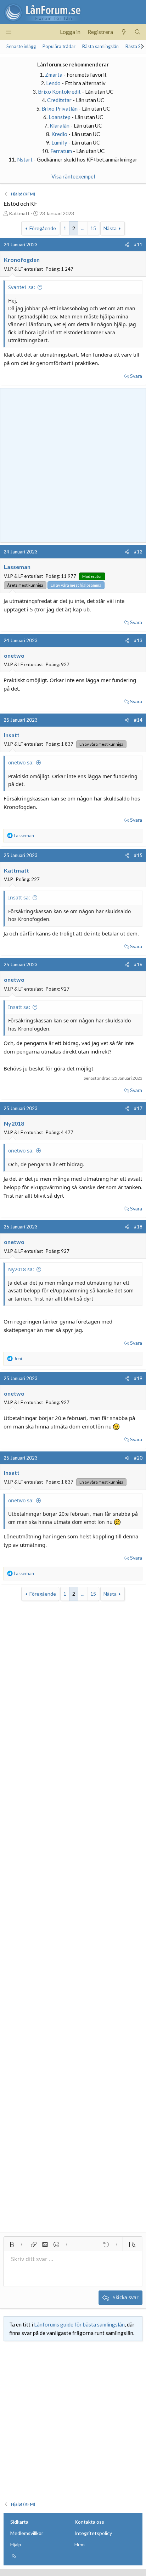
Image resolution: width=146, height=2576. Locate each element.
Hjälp (16, 2544)
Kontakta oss (89, 2522)
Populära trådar (59, 46)
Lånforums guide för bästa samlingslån (79, 2324)
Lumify (59, 142)
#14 (138, 720)
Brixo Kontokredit (59, 92)
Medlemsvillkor (27, 2533)
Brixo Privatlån (60, 108)
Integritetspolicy (93, 2533)
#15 (138, 855)
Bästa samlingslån (100, 46)
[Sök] (138, 32)
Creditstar (59, 100)
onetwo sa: (21, 762)
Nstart (25, 159)
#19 (138, 1378)
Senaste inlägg (21, 46)
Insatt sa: (19, 897)
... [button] (83, 228)
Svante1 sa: (22, 287)
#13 (138, 640)
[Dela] (127, 245)
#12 (138, 552)
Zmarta (54, 75)
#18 (138, 1227)
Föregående (43, 228)
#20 (138, 1458)
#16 (138, 964)
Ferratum (61, 151)
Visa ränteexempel (73, 176)
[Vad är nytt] (123, 32)
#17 (138, 1108)
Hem (80, 2544)
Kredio (59, 134)
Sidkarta (19, 2522)
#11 (138, 245)
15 (93, 228)
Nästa (110, 228)
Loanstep (60, 117)
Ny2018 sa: (21, 1269)
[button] (12, 2245)
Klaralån (60, 125)
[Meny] (8, 32)
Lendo (53, 83)
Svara (136, 376)
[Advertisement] (73, 464)
